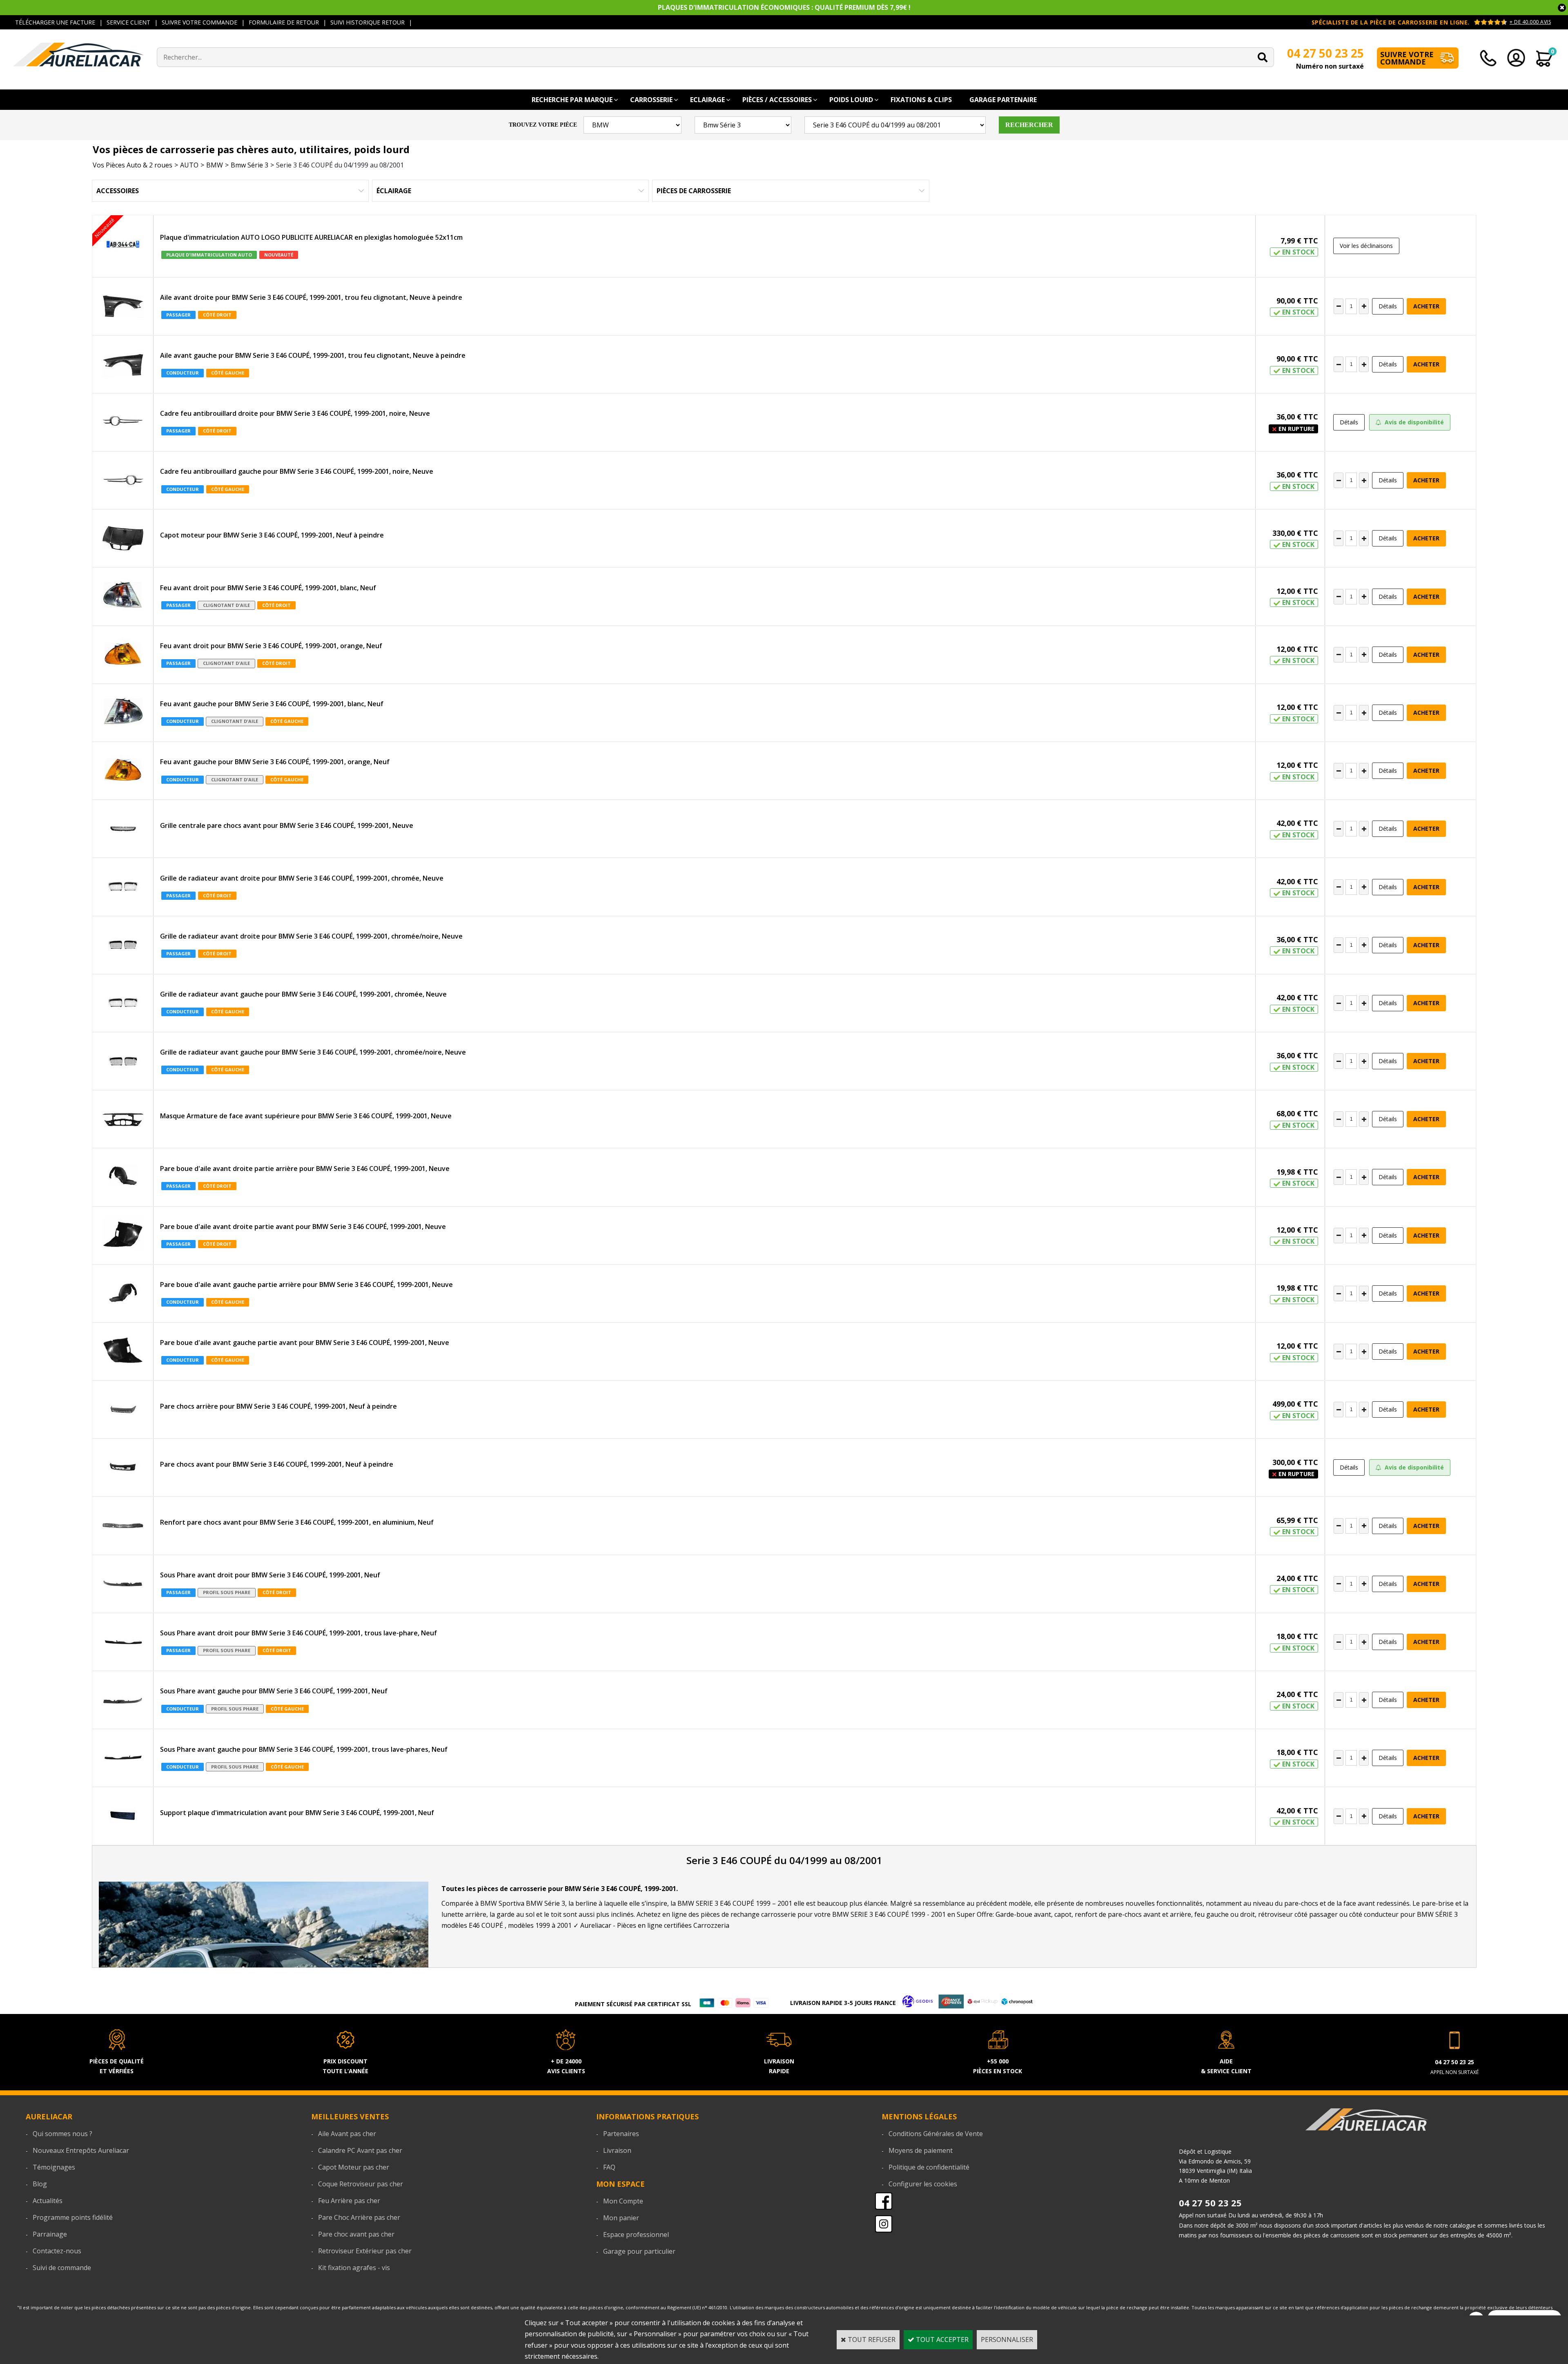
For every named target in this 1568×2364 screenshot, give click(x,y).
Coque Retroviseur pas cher (361, 2184)
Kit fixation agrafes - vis (354, 2268)
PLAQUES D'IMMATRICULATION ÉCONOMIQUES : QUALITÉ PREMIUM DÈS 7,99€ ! (784, 7)
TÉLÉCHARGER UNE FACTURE (55, 22)
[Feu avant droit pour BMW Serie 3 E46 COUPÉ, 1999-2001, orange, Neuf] (123, 655)
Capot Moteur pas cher (354, 2167)
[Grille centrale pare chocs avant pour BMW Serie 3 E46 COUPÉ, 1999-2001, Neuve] (123, 829)
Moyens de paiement (921, 2150)
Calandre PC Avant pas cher (360, 2150)
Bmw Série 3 (249, 165)
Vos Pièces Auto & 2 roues (133, 165)
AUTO (189, 165)
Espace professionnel (636, 2235)
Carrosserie (651, 100)
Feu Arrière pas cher (349, 2201)
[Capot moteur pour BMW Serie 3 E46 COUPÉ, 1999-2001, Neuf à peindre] (123, 538)
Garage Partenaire (1003, 100)
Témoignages (54, 2167)
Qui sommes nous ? (62, 2134)
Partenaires (621, 2134)
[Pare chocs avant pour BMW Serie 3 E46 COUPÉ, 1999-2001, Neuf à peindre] (123, 1467)
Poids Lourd (851, 100)
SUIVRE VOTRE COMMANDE (199, 22)
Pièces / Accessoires (777, 100)
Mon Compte (623, 2201)
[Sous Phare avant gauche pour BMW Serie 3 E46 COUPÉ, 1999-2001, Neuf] (123, 1700)
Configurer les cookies (923, 2184)
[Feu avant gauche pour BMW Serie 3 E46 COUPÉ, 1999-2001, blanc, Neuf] (123, 713)
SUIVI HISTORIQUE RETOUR (367, 22)
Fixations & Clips (921, 100)
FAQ (609, 2167)
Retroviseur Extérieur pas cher (365, 2251)
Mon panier (621, 2218)
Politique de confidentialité (929, 2167)
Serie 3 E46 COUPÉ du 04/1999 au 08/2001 (340, 165)
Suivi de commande (62, 2268)
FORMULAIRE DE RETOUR (284, 22)
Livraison (617, 2150)
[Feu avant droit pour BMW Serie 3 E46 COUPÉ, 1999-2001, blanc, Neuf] (123, 596)
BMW (215, 165)
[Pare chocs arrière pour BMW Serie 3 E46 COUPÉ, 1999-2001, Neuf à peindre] (123, 1409)
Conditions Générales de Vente (936, 2134)
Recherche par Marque (572, 100)
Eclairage (707, 100)
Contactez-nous (57, 2251)
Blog (40, 2184)
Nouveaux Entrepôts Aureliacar (81, 2150)
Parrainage (50, 2234)
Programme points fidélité (73, 2217)
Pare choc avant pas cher (356, 2234)
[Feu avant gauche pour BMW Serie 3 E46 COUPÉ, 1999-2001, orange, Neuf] (123, 771)
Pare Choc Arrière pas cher (359, 2217)
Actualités (48, 2201)
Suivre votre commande (1407, 58)
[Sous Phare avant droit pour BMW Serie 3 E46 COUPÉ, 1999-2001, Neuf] (123, 1584)
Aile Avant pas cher (347, 2134)
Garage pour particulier (639, 2251)
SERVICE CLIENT (128, 22)
